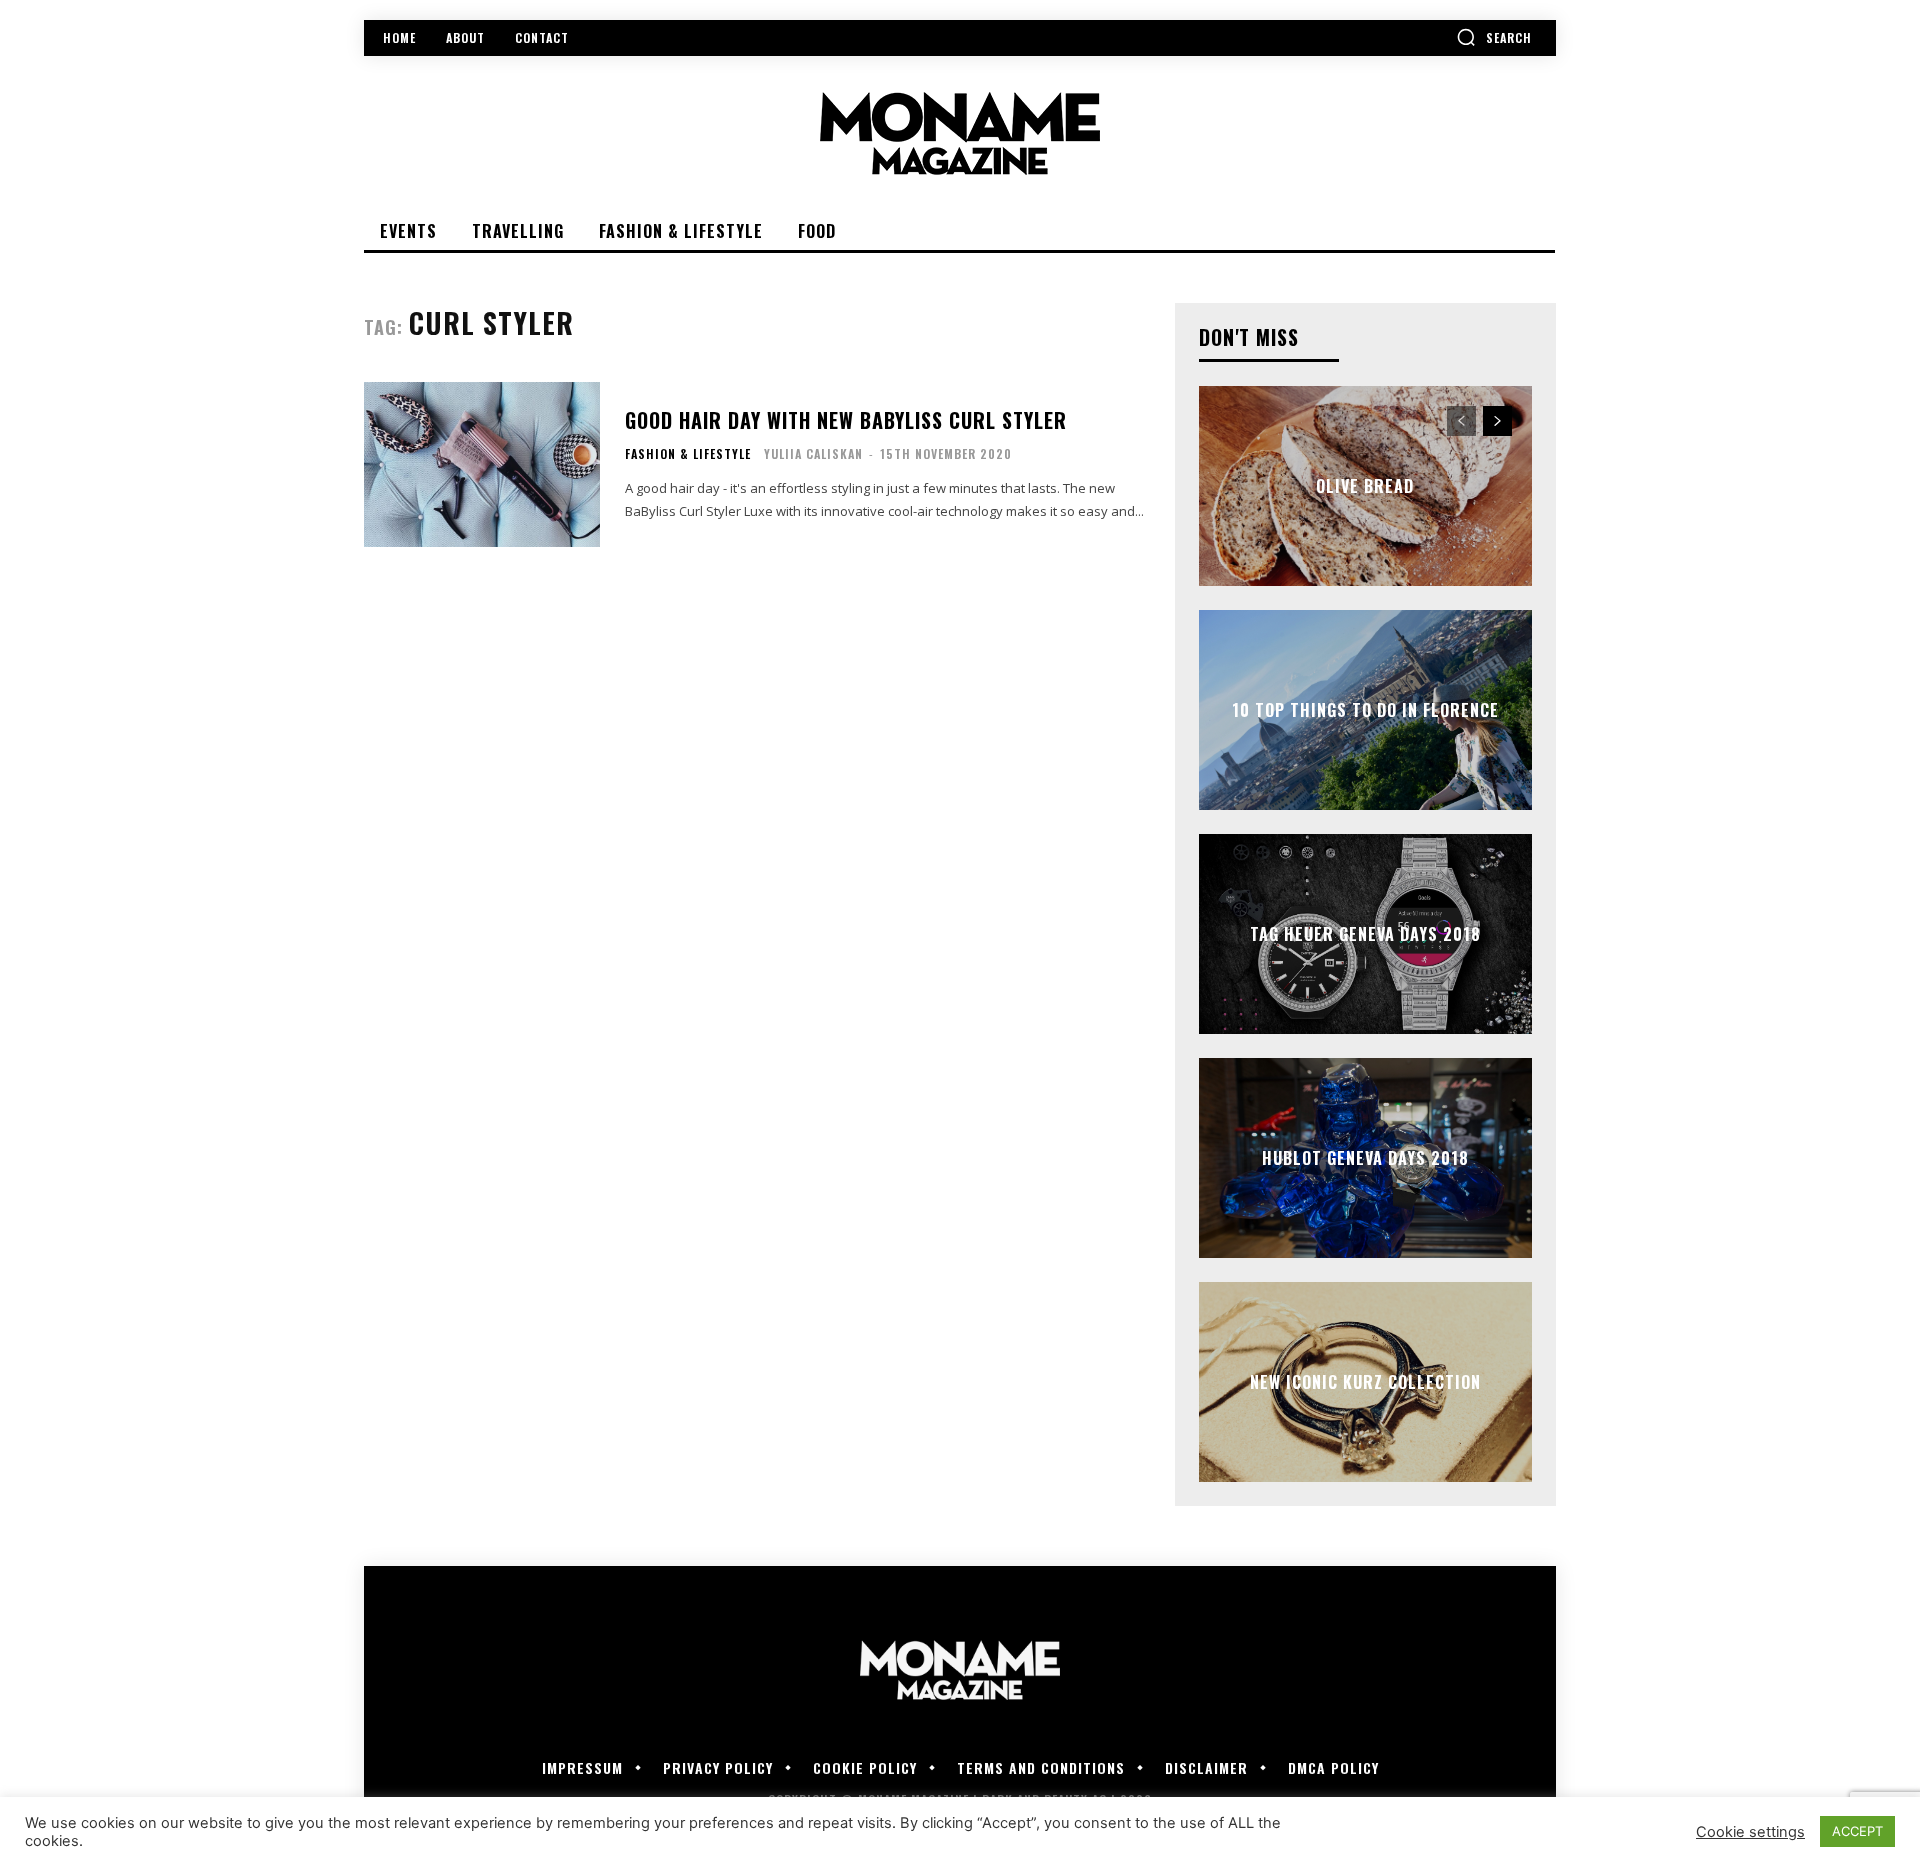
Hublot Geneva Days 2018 (1365, 1158)
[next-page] (1497, 421)
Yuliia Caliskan (813, 453)
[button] (1494, 37)
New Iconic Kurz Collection (1365, 1382)
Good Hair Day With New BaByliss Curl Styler (846, 420)
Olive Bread (1365, 486)
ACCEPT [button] (1857, 1831)
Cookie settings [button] (1750, 1832)
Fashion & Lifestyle (688, 454)
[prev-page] (1461, 421)
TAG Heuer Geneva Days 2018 (1365, 934)
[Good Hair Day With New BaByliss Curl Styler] (482, 464)
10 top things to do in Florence (1365, 710)
